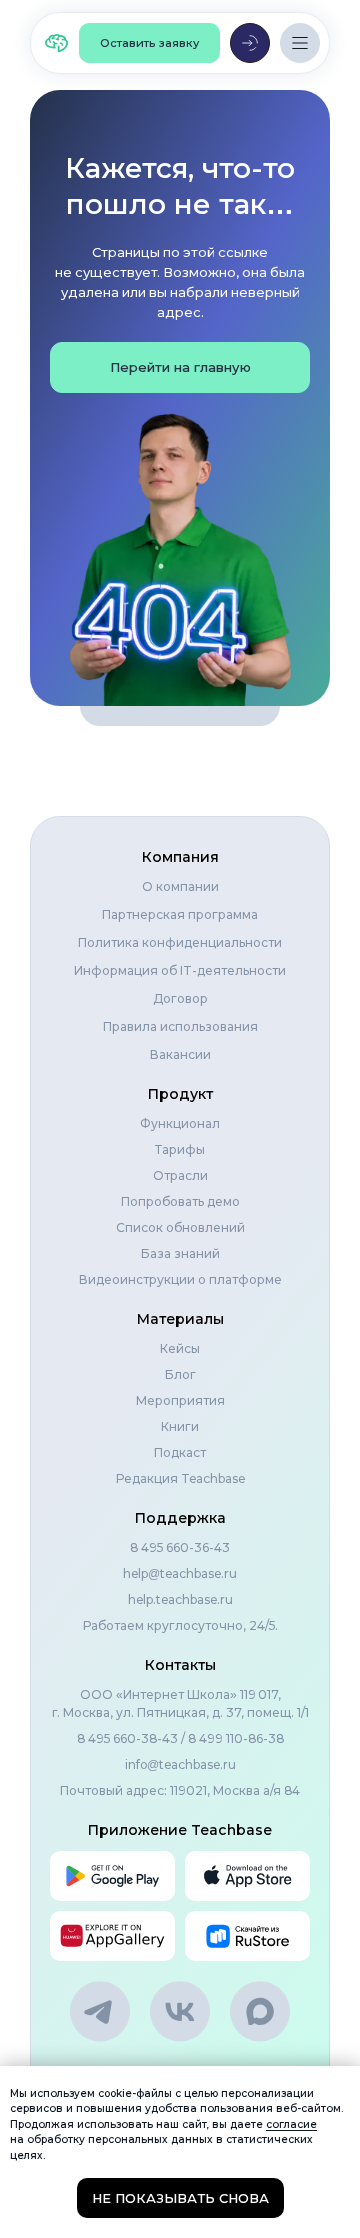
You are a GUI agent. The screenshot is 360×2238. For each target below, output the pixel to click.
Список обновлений (180, 1227)
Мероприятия (180, 1400)
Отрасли (180, 1175)
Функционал (180, 1123)
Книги (180, 1426)
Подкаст (180, 1452)
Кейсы (180, 1348)
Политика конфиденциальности (180, 942)
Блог (180, 1374)
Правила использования (180, 1026)
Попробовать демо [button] (180, 1201)
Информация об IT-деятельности (180, 970)
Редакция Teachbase (180, 1478)
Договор (180, 998)
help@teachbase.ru (180, 1573)
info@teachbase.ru (180, 1764)
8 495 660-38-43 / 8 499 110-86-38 (180, 1738)
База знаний (180, 1253)
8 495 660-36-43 (180, 1547)
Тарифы (180, 1149)
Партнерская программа (180, 914)
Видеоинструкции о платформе (180, 1279)
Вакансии (180, 1054)
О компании (180, 886)
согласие (291, 2124)
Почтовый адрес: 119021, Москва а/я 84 (180, 1790)
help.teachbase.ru (180, 1599)
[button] (149, 43)
